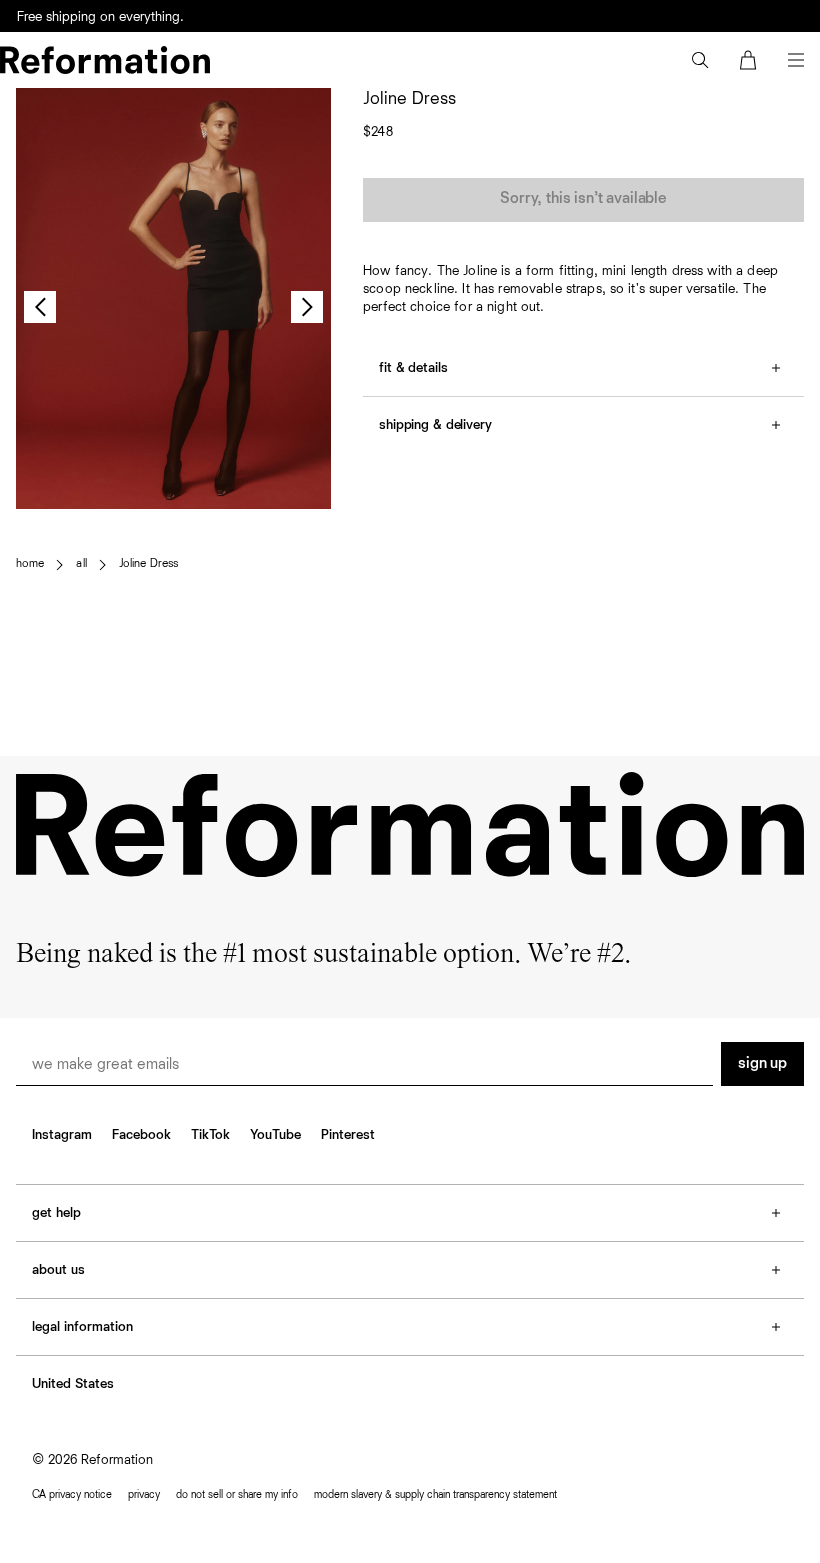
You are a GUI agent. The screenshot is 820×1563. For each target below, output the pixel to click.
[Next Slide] (307, 307)
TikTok (210, 1135)
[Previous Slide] (40, 307)
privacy (144, 1494)
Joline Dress (148, 564)
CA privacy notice (72, 1494)
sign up (762, 1064)
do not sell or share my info (237, 1494)
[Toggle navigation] (796, 60)
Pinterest (348, 1135)
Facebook (141, 1135)
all (81, 564)
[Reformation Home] (105, 60)
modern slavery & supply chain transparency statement (435, 1494)
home (30, 564)
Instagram (62, 1135)
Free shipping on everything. (100, 17)
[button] (700, 60)
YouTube (275, 1135)
